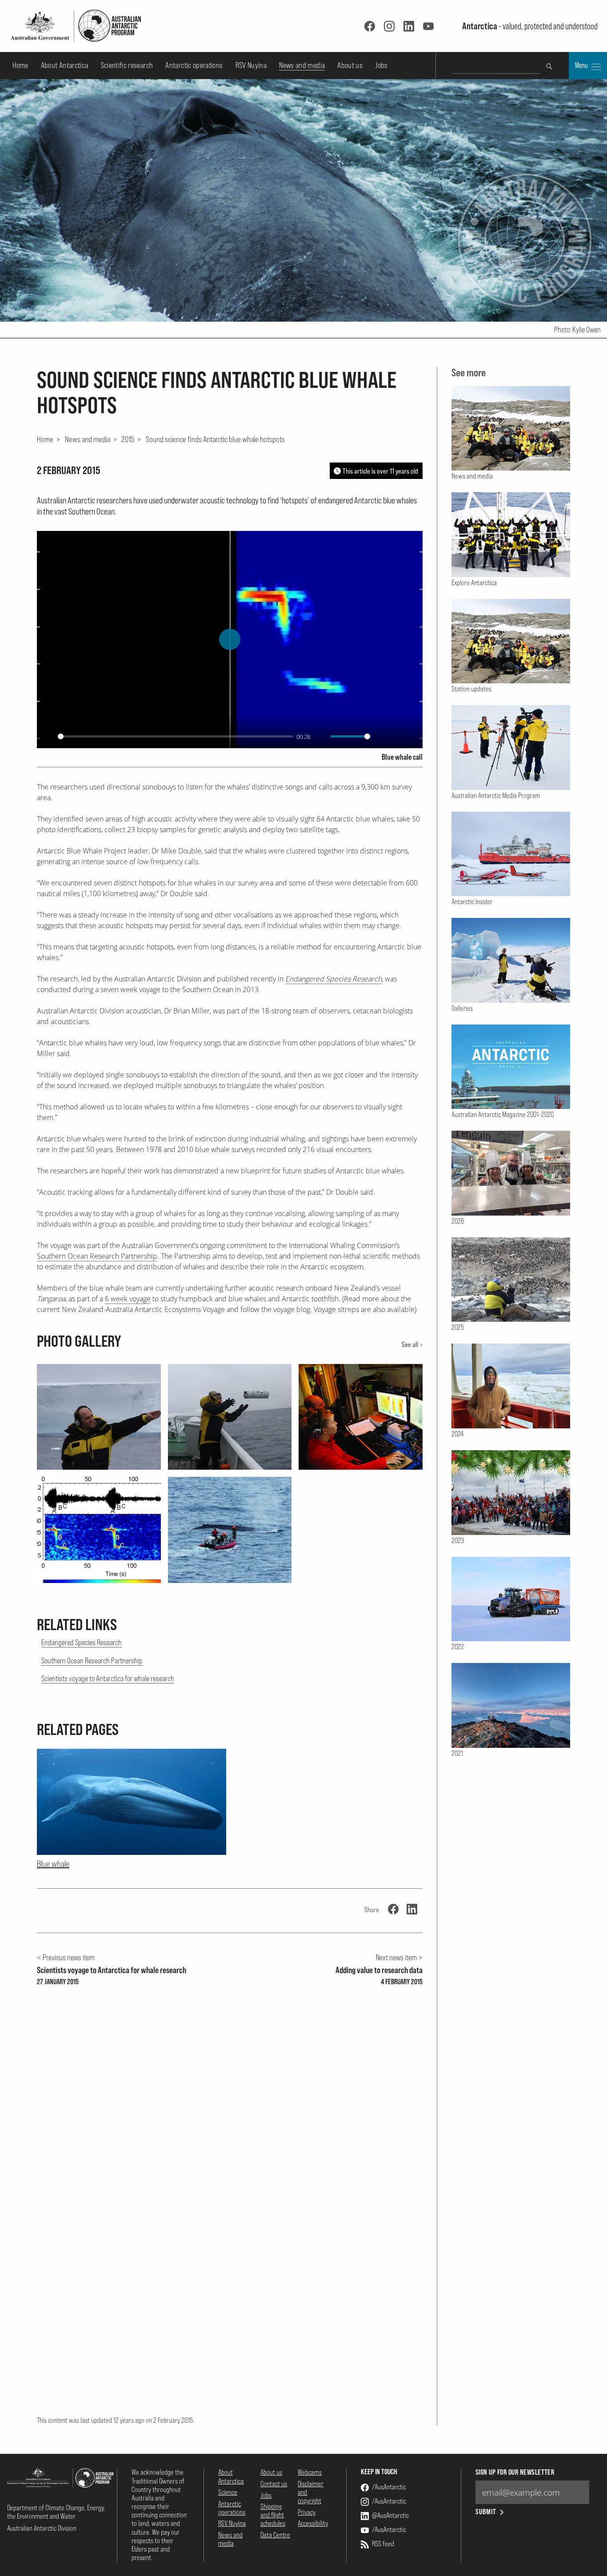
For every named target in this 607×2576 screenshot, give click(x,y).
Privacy (307, 2512)
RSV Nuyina (251, 65)
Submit (486, 2512)
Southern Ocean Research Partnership (97, 1256)
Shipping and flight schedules (273, 2515)
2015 (128, 439)
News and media (302, 65)
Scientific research (127, 65)
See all (410, 1344)
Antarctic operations (194, 65)
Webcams (310, 2472)
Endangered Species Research (82, 1642)
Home (20, 65)
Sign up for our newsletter (515, 2472)
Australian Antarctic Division (42, 2528)
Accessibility (313, 2523)
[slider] (176, 736)
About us (350, 65)
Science (228, 2492)
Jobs (381, 65)
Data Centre (275, 2535)
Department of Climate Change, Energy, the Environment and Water (56, 2512)
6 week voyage (128, 1299)
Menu (582, 65)
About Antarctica (65, 65)
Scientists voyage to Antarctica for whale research (108, 1678)
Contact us (274, 2484)
